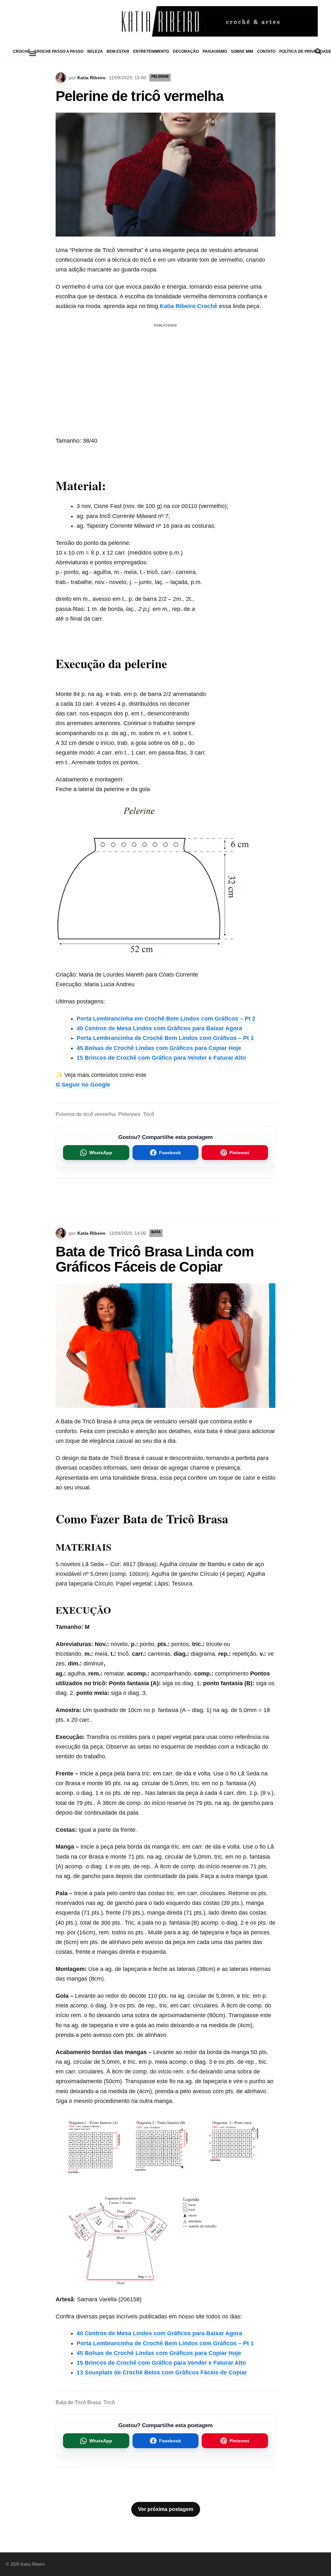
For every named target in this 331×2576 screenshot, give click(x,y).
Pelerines (129, 1114)
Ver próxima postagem (166, 2509)
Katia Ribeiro (91, 78)
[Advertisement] (165, 375)
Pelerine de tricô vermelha (86, 1114)
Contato (266, 51)
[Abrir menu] (33, 54)
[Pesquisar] (318, 51)
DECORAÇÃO (186, 51)
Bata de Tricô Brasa (78, 2402)
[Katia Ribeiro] (165, 21)
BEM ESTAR (118, 51)
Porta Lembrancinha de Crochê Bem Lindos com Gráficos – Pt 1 (165, 1038)
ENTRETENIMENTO (151, 51)
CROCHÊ (21, 51)
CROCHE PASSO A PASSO (59, 51)
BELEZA (95, 51)
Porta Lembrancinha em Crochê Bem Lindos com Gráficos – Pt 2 (166, 1019)
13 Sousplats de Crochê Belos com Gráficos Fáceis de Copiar (162, 2372)
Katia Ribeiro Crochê (188, 306)
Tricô (149, 1114)
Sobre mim (242, 51)
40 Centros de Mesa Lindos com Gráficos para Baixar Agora (159, 1028)
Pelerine (160, 76)
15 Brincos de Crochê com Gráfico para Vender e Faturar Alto (161, 1058)
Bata (156, 1232)
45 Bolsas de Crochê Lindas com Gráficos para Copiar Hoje (159, 1048)
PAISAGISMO (215, 51)
